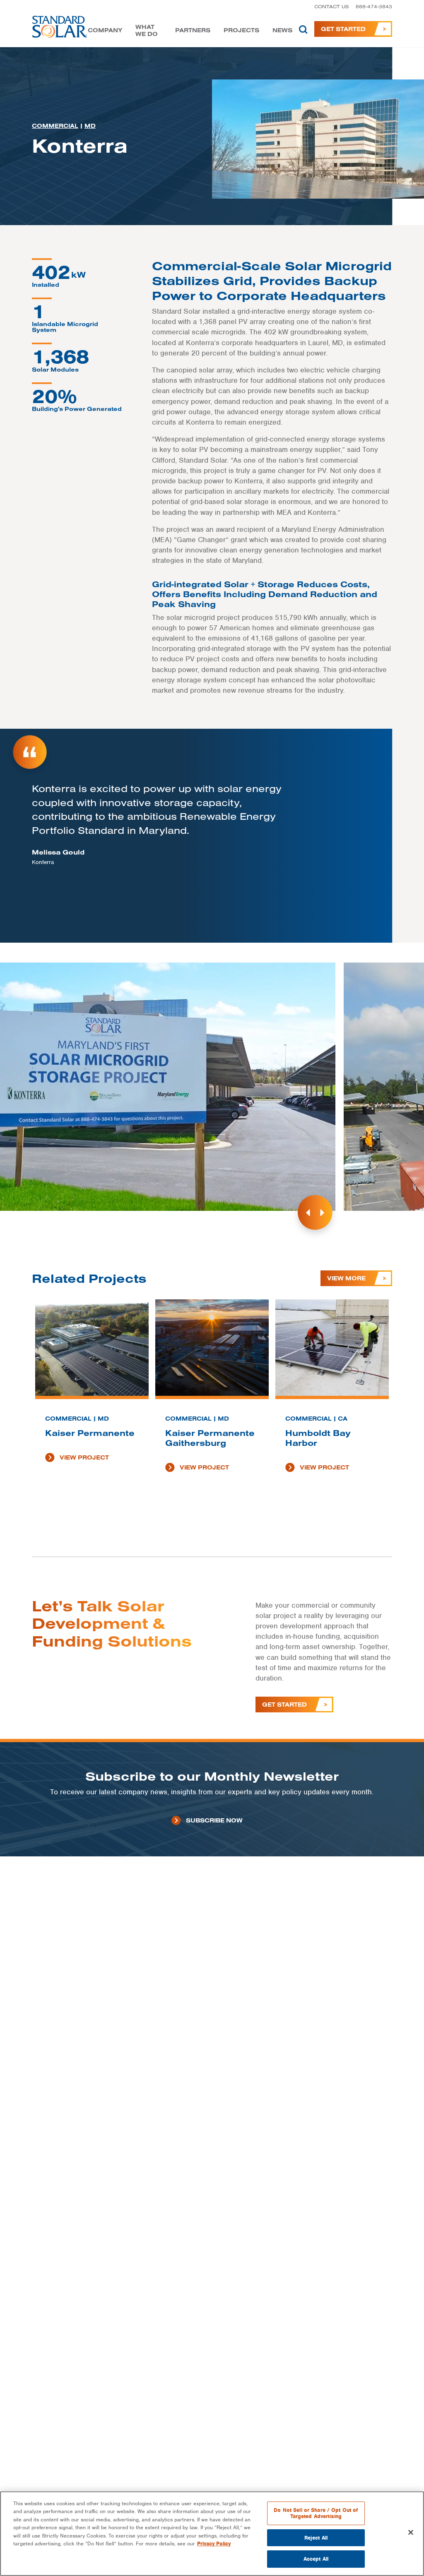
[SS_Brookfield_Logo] (60, 29)
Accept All (316, 2559)
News (282, 30)
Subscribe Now (214, 1820)
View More (346, 1278)
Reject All (316, 2538)
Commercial (55, 126)
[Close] (411, 2533)
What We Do (147, 31)
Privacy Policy (214, 2544)
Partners (193, 30)
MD (90, 126)
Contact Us (332, 6)
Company (105, 30)
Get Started (343, 29)
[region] (212, 2534)
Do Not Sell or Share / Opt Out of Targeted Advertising (316, 2513)
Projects (241, 30)
